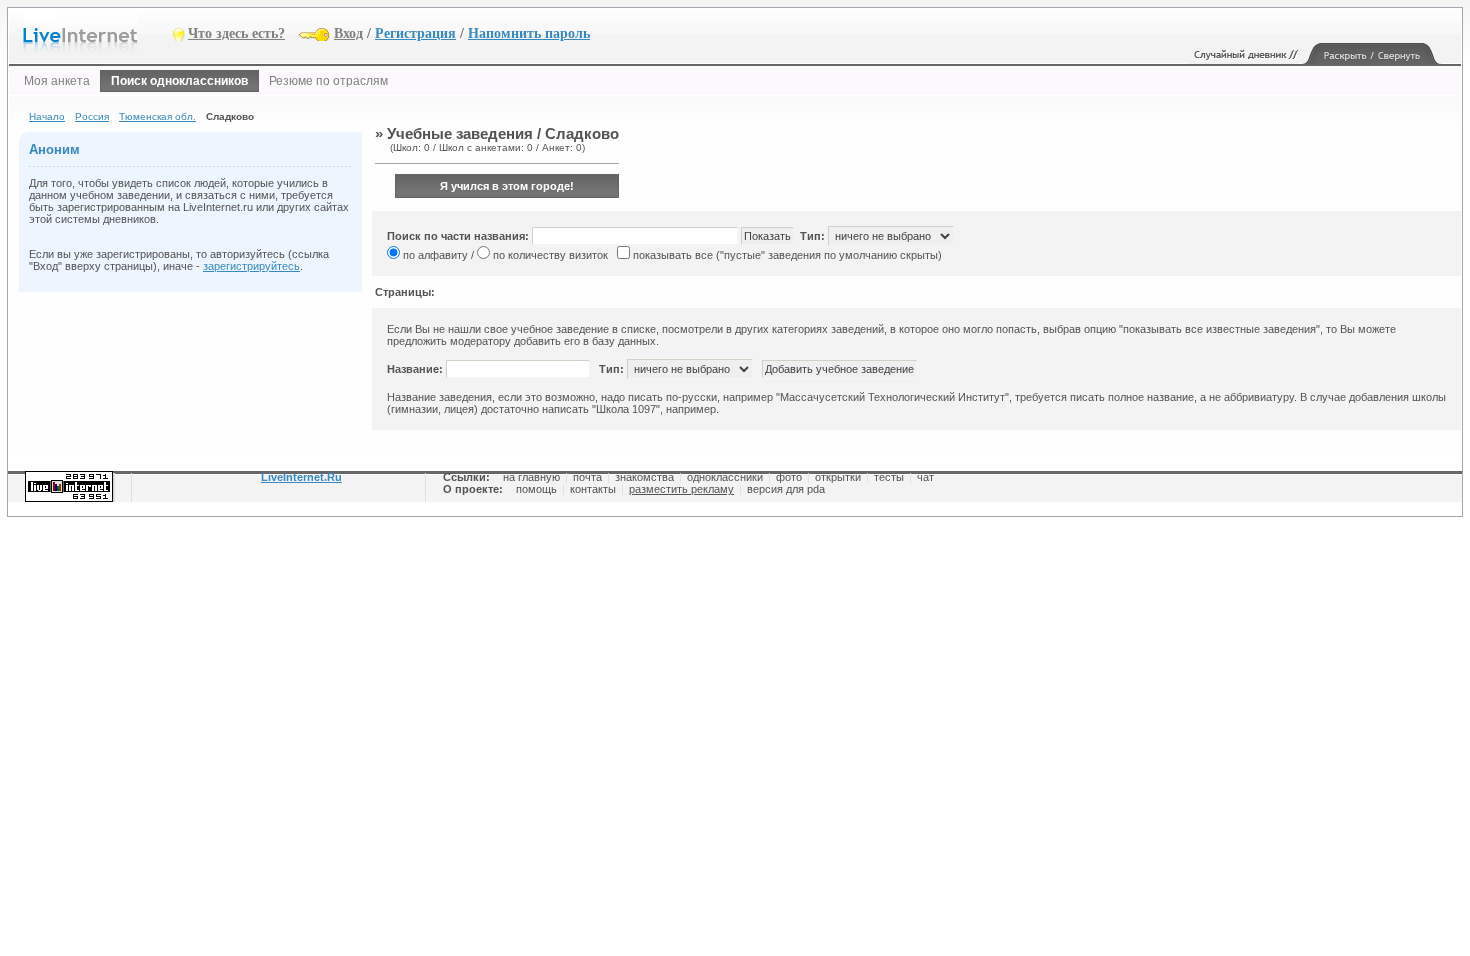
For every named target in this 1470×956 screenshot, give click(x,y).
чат (925, 477)
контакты (593, 489)
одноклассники (725, 477)
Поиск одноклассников (179, 81)
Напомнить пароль (529, 33)
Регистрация (415, 33)
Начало (47, 116)
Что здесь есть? (236, 33)
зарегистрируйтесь (251, 266)
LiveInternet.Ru (301, 477)
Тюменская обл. (157, 116)
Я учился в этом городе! (507, 186)
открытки (838, 477)
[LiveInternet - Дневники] (98, 32)
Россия (92, 116)
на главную (531, 477)
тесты (889, 477)
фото (789, 477)
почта (587, 477)
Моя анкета (57, 81)
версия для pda (786, 489)
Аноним (54, 149)
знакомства (644, 477)
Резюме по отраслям (328, 81)
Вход (348, 33)
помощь (536, 489)
